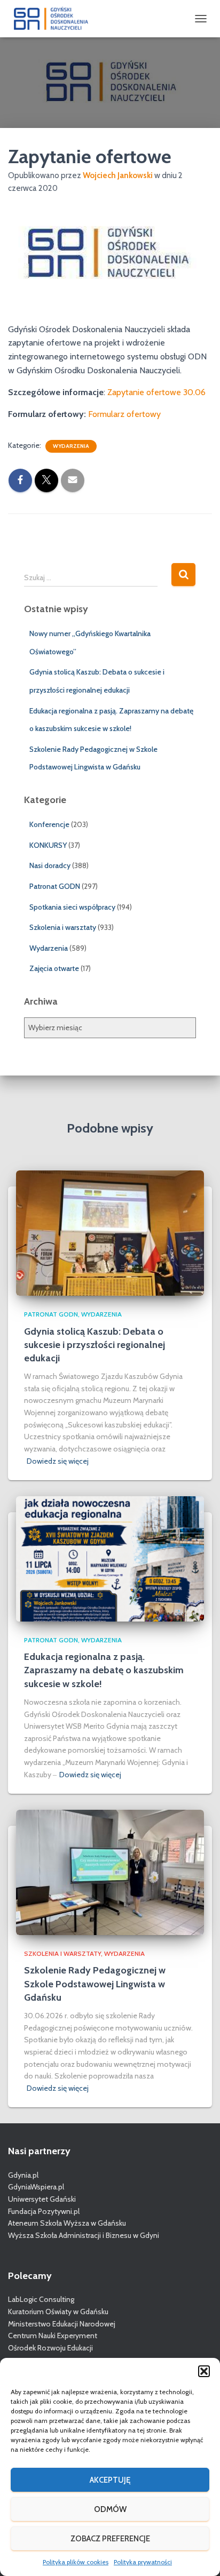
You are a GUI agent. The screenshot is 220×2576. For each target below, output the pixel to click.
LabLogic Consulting (41, 2299)
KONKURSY (48, 845)
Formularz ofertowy (124, 414)
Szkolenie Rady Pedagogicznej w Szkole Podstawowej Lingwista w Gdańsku (95, 1984)
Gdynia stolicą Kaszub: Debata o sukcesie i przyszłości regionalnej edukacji (95, 1345)
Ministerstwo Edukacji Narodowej (62, 2324)
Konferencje (49, 824)
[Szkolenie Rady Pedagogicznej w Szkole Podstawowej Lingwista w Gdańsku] (110, 1872)
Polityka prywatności (143, 2562)
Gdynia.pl (23, 2175)
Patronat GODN (55, 886)
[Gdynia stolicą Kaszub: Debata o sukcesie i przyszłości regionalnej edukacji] (110, 1232)
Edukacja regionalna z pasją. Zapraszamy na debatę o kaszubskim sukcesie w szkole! (104, 1670)
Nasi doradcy (50, 865)
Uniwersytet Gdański (42, 2199)
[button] (204, 2371)
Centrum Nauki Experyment (53, 2336)
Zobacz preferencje (110, 2539)
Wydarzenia (71, 446)
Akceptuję (110, 2480)
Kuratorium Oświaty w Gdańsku (58, 2312)
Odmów (110, 2509)
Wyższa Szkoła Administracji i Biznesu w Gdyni (84, 2235)
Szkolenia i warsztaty (63, 927)
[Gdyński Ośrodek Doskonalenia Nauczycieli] (55, 19)
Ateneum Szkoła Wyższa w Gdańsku (67, 2223)
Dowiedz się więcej (58, 1461)
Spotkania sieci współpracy (72, 907)
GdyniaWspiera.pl (36, 2187)
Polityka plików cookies (76, 2562)
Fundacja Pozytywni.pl (44, 2211)
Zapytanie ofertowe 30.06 (156, 392)
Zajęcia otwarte (54, 968)
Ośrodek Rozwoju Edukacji (50, 2348)
